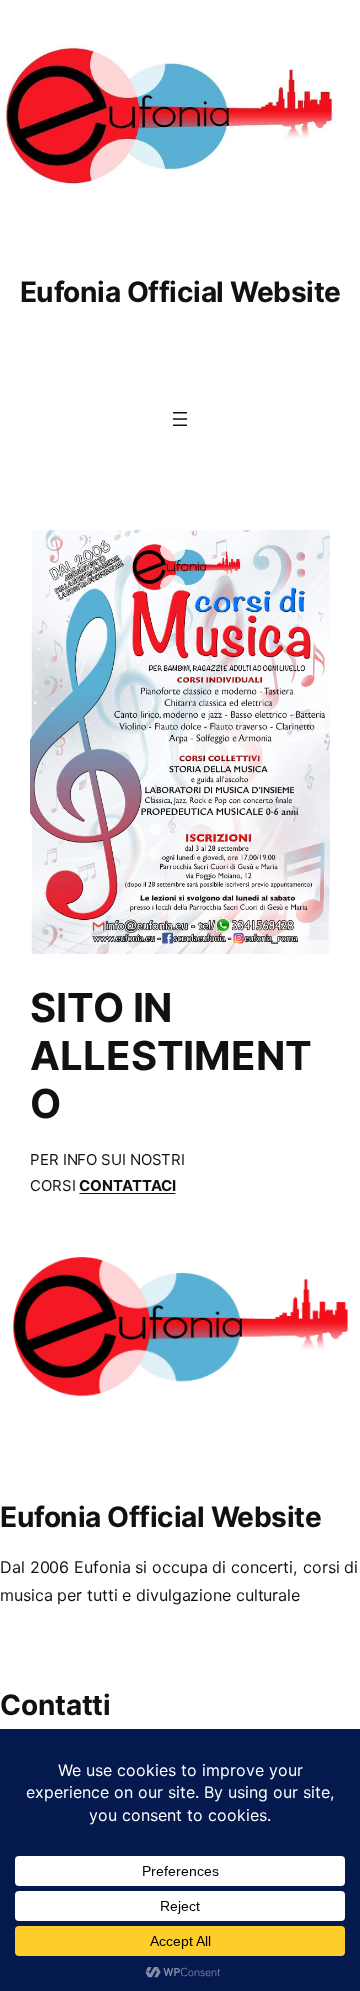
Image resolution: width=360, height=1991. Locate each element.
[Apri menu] (180, 419)
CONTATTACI (127, 1185)
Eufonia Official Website (180, 292)
